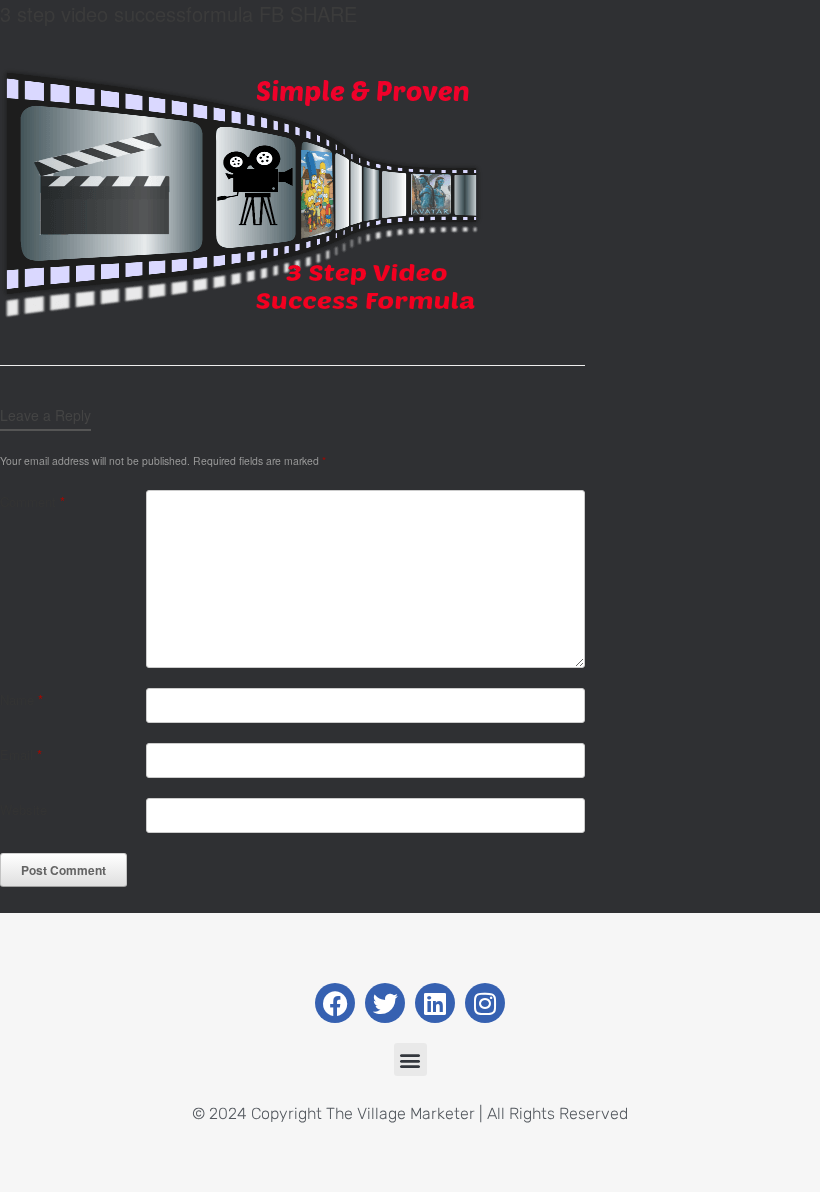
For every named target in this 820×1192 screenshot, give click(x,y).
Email (21, 754)
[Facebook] (335, 1003)
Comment (32, 501)
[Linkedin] (435, 1003)
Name (21, 699)
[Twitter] (385, 1003)
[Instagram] (485, 1003)
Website (23, 809)
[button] (410, 1059)
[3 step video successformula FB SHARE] (242, 313)
